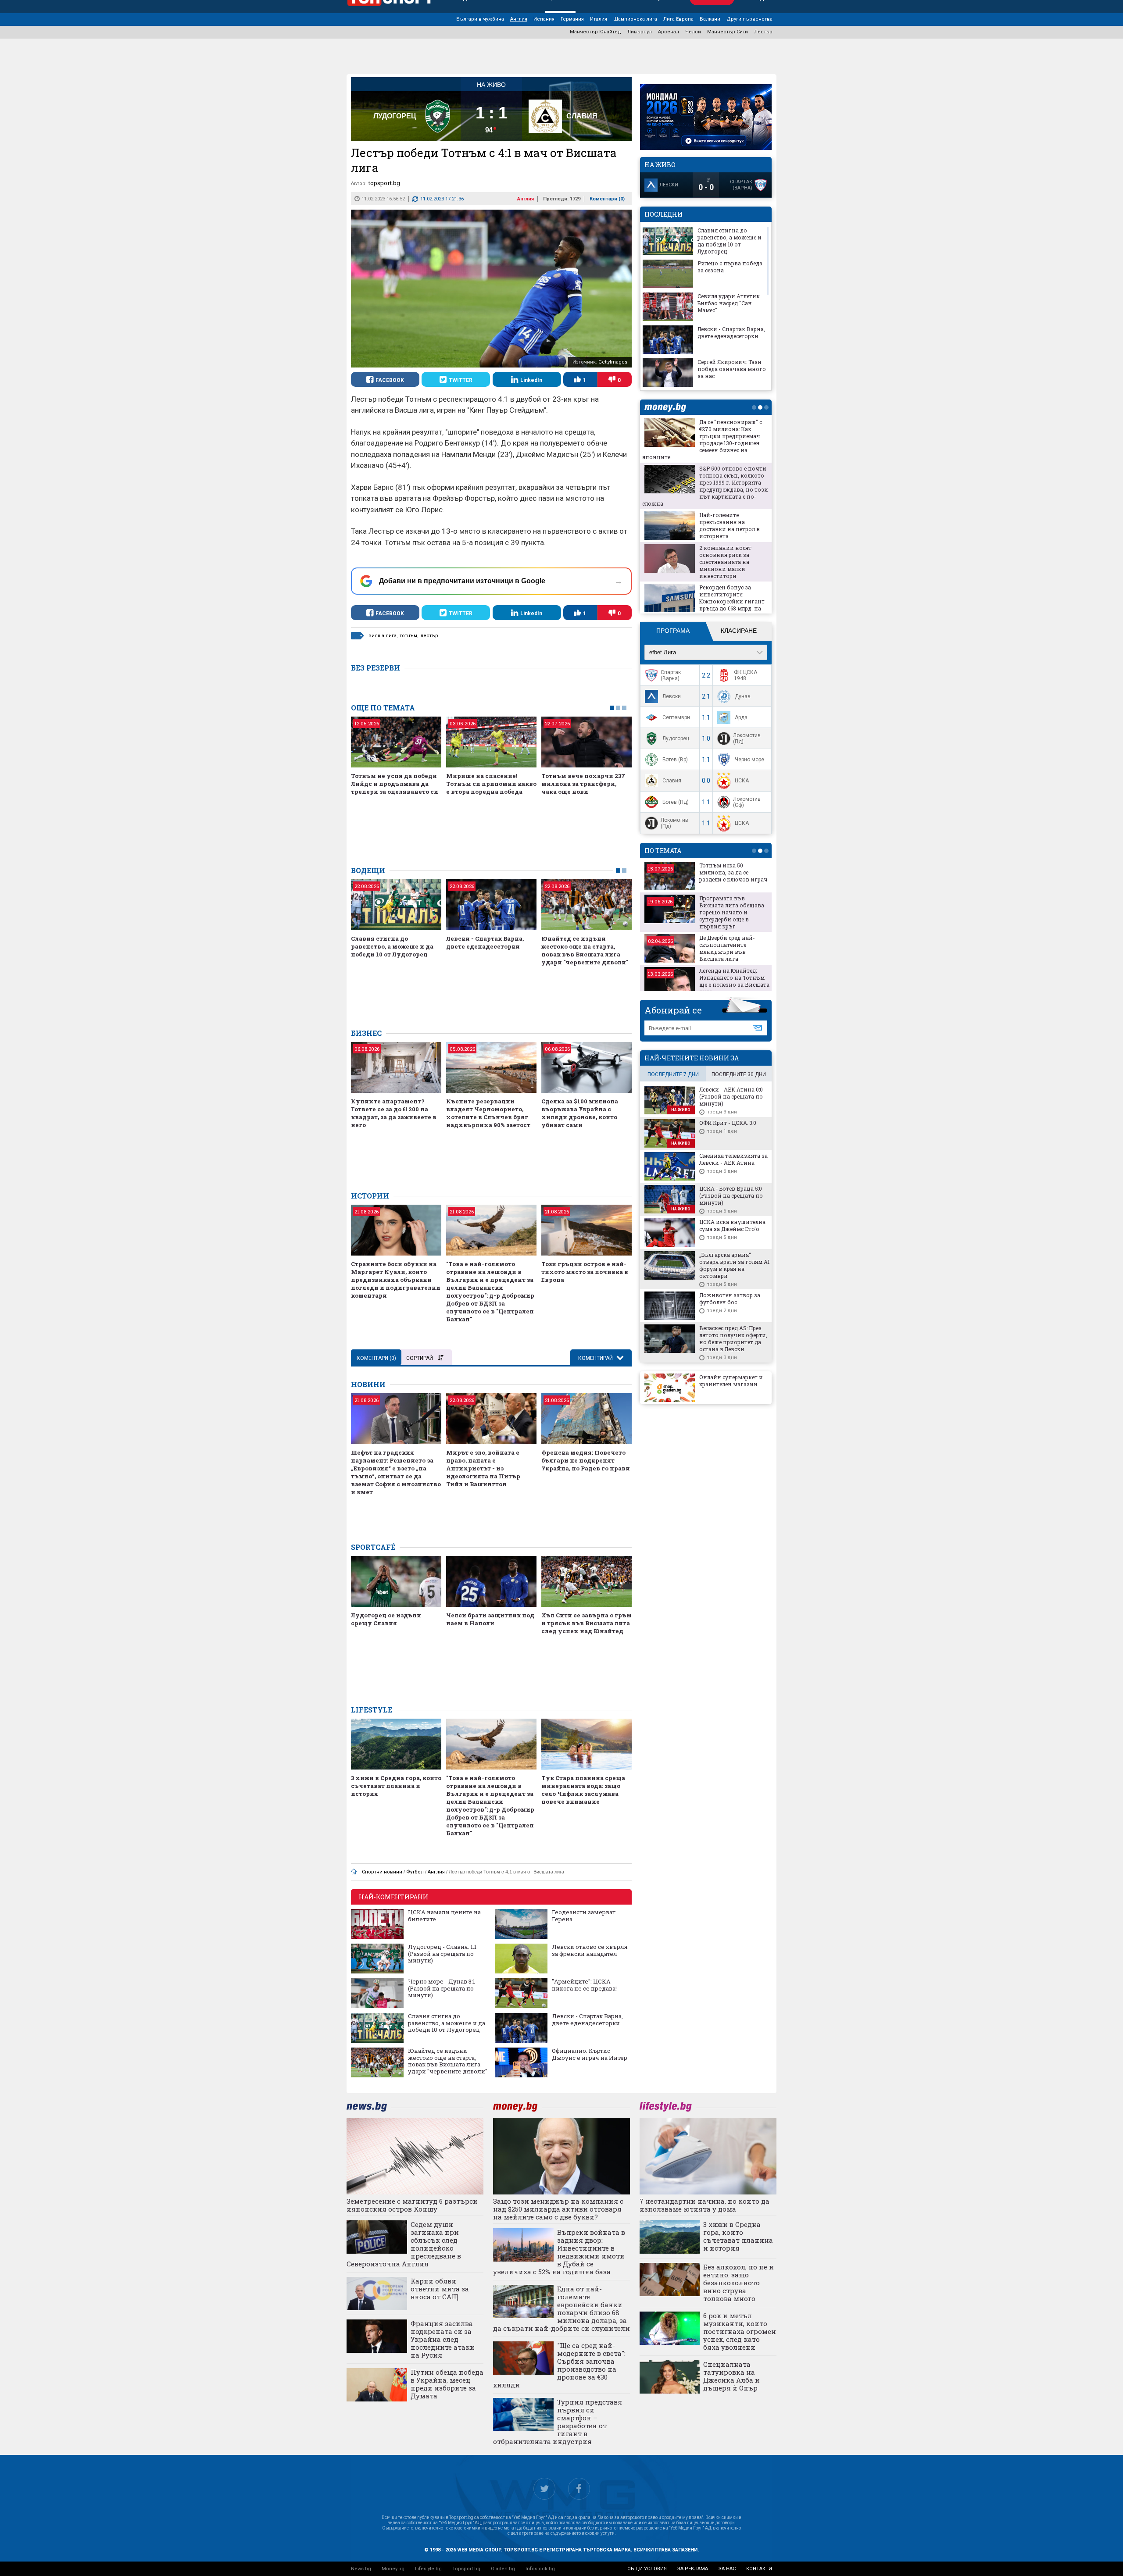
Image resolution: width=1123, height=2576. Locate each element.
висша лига (383, 636)
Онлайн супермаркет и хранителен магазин (731, 1381)
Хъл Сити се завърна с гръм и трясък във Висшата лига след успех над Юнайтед (587, 1623)
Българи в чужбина (480, 19)
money (668, 407)
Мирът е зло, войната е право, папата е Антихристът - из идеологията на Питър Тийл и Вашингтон (483, 1468)
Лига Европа (678, 19)
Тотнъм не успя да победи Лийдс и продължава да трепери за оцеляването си (395, 784)
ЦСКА (742, 781)
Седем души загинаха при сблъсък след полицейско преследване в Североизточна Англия (404, 2244)
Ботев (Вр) (675, 760)
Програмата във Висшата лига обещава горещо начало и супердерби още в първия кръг (732, 912)
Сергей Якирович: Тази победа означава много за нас (732, 369)
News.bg (361, 2569)
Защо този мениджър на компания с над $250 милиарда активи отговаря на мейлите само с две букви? (558, 2209)
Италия (599, 19)
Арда (741, 717)
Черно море (749, 760)
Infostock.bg (540, 2569)
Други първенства (749, 19)
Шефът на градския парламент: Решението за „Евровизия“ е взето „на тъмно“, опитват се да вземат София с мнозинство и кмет (396, 1472)
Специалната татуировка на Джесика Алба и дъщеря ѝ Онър (731, 2376)
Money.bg (393, 2569)
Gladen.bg (503, 2569)
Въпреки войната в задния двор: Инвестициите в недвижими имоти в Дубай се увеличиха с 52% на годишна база (559, 2252)
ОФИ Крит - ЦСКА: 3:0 (728, 1123)
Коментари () (607, 199)
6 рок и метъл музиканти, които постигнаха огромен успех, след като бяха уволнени (740, 2331)
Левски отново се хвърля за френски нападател (590, 1950)
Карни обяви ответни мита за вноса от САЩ (440, 2289)
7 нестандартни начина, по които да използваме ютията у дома (705, 2205)
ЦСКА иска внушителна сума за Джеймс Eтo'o (732, 1225)
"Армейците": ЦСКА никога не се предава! (584, 1985)
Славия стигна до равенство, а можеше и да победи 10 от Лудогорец (392, 946)
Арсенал (669, 32)
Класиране (739, 631)
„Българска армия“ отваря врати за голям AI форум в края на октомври (734, 1265)
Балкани (710, 19)
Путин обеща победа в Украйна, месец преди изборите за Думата (447, 2384)
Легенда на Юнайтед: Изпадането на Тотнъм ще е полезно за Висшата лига (734, 981)
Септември (676, 717)
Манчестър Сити (728, 32)
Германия (572, 19)
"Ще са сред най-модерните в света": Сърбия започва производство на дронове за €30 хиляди (559, 2365)
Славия (672, 781)
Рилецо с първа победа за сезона (730, 267)
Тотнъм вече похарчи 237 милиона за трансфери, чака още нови (583, 784)
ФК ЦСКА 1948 (746, 675)
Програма (673, 631)
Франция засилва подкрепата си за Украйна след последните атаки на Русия (443, 2339)
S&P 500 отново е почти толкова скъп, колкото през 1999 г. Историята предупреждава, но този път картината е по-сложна (705, 486)
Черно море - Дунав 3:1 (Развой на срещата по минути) (442, 1989)
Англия (519, 19)
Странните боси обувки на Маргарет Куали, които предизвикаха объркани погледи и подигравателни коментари (396, 1280)
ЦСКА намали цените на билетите (444, 1916)
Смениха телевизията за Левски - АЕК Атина (733, 1159)
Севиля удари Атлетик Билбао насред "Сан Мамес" (729, 303)
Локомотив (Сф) (747, 802)
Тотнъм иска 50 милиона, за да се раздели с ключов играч (733, 872)
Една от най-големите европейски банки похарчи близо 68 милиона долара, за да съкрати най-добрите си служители (561, 2308)
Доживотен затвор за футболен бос (730, 1299)
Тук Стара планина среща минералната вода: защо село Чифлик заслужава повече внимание (583, 1790)
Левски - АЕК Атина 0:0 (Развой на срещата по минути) (731, 1096)
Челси (693, 32)
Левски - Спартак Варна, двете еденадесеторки (485, 942)
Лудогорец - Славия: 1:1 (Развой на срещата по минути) (442, 1954)
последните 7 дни (673, 1074)
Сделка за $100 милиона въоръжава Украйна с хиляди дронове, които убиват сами (580, 1113)
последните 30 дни (739, 1074)
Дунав (743, 696)
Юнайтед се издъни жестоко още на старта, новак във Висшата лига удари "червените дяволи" (585, 950)
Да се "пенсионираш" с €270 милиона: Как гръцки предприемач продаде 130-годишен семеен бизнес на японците (702, 439)
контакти (759, 2569)
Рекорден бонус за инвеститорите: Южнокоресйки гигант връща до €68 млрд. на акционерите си (732, 601)
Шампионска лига (635, 19)
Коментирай (596, 1358)
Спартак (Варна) (671, 675)
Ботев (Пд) (676, 802)
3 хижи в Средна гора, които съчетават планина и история (396, 1786)
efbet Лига (663, 652)
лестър (429, 636)
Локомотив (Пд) (747, 739)
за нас (727, 2569)
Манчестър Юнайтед (595, 32)
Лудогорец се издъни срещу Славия (386, 1619)
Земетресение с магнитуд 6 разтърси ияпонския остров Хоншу (412, 2205)
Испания (544, 19)
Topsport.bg (466, 2569)
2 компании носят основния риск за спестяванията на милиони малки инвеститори (725, 562)
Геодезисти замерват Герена (584, 1916)
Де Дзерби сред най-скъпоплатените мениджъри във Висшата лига (727, 948)
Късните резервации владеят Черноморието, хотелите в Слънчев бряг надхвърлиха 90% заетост (488, 1113)
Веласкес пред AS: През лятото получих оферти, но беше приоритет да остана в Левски (733, 1338)
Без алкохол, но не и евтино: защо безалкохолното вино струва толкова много (739, 2283)
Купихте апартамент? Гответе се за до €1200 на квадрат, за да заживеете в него (394, 1113)
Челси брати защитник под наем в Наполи (490, 1619)
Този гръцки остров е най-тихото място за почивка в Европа (585, 1272)
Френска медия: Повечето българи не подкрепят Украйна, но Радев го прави (586, 1460)
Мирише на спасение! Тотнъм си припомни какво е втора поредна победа (491, 784)
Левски (672, 696)
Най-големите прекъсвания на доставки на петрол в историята (730, 525)
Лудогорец (676, 739)
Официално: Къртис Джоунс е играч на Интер (590, 2054)
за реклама (693, 2569)
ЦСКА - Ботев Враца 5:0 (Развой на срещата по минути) (731, 1195)
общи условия (647, 2569)
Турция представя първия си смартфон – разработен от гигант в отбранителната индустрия (558, 2422)
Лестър (763, 32)
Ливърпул (640, 32)
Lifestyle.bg (428, 2569)
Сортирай (420, 1358)
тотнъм (408, 636)
